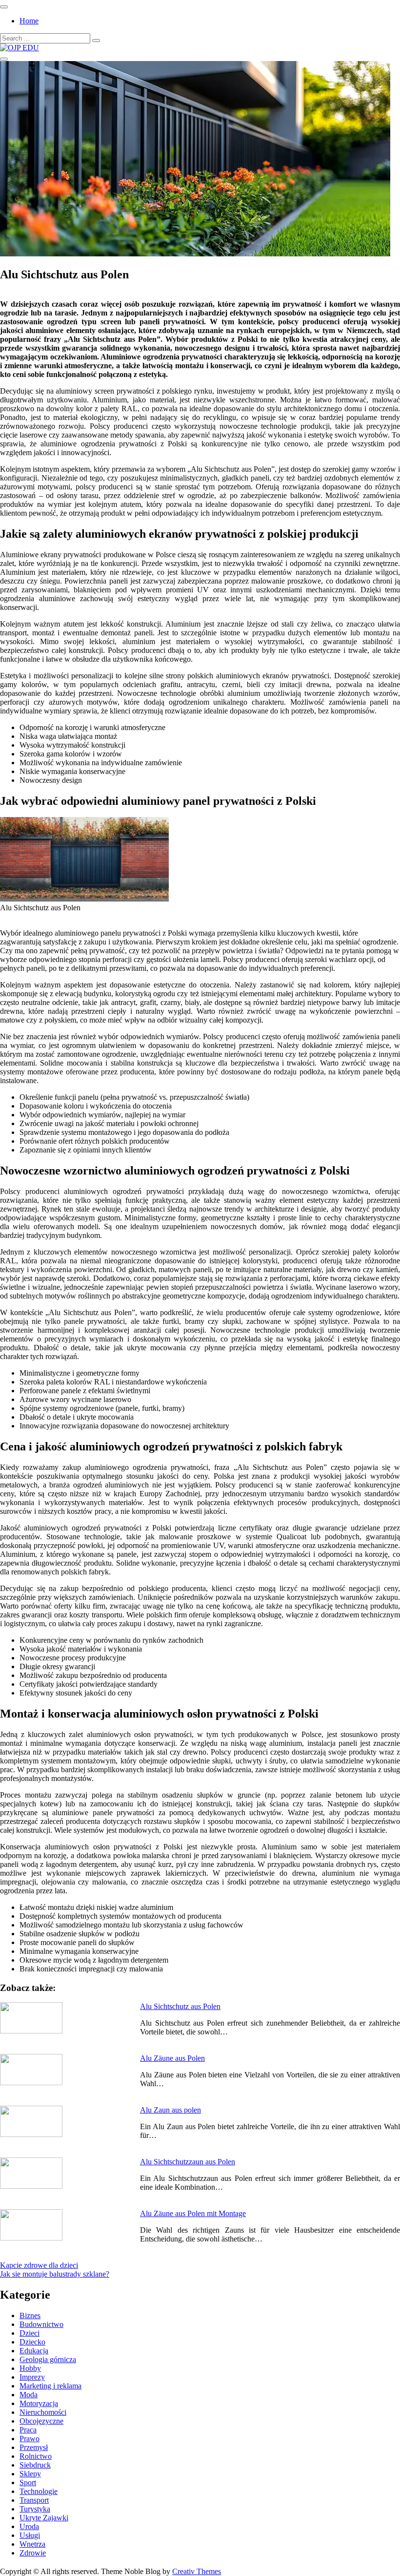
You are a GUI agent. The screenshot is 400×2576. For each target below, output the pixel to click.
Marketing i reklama (50, 2386)
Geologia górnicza (48, 2359)
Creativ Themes (197, 2571)
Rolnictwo (36, 2456)
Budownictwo (41, 2324)
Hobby (30, 2368)
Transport (34, 2500)
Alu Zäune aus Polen (172, 2058)
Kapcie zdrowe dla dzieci (39, 2265)
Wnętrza (32, 2544)
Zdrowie (33, 2553)
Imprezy (32, 2377)
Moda (29, 2395)
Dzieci (30, 2333)
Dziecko (32, 2342)
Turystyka (35, 2509)
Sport (28, 2482)
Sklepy (30, 2474)
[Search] (96, 41)
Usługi (30, 2535)
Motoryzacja (39, 2403)
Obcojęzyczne (41, 2421)
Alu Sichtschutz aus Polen (180, 2006)
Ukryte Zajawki (44, 2518)
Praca (28, 2430)
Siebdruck (35, 2465)
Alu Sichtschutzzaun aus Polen (188, 2162)
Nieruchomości (43, 2412)
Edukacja (34, 2351)
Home (29, 21)
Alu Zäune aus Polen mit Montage (193, 2213)
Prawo (30, 2439)
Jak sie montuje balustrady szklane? (55, 2274)
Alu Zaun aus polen (170, 2110)
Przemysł (34, 2447)
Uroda (29, 2526)
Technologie (39, 2491)
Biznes (30, 2315)
